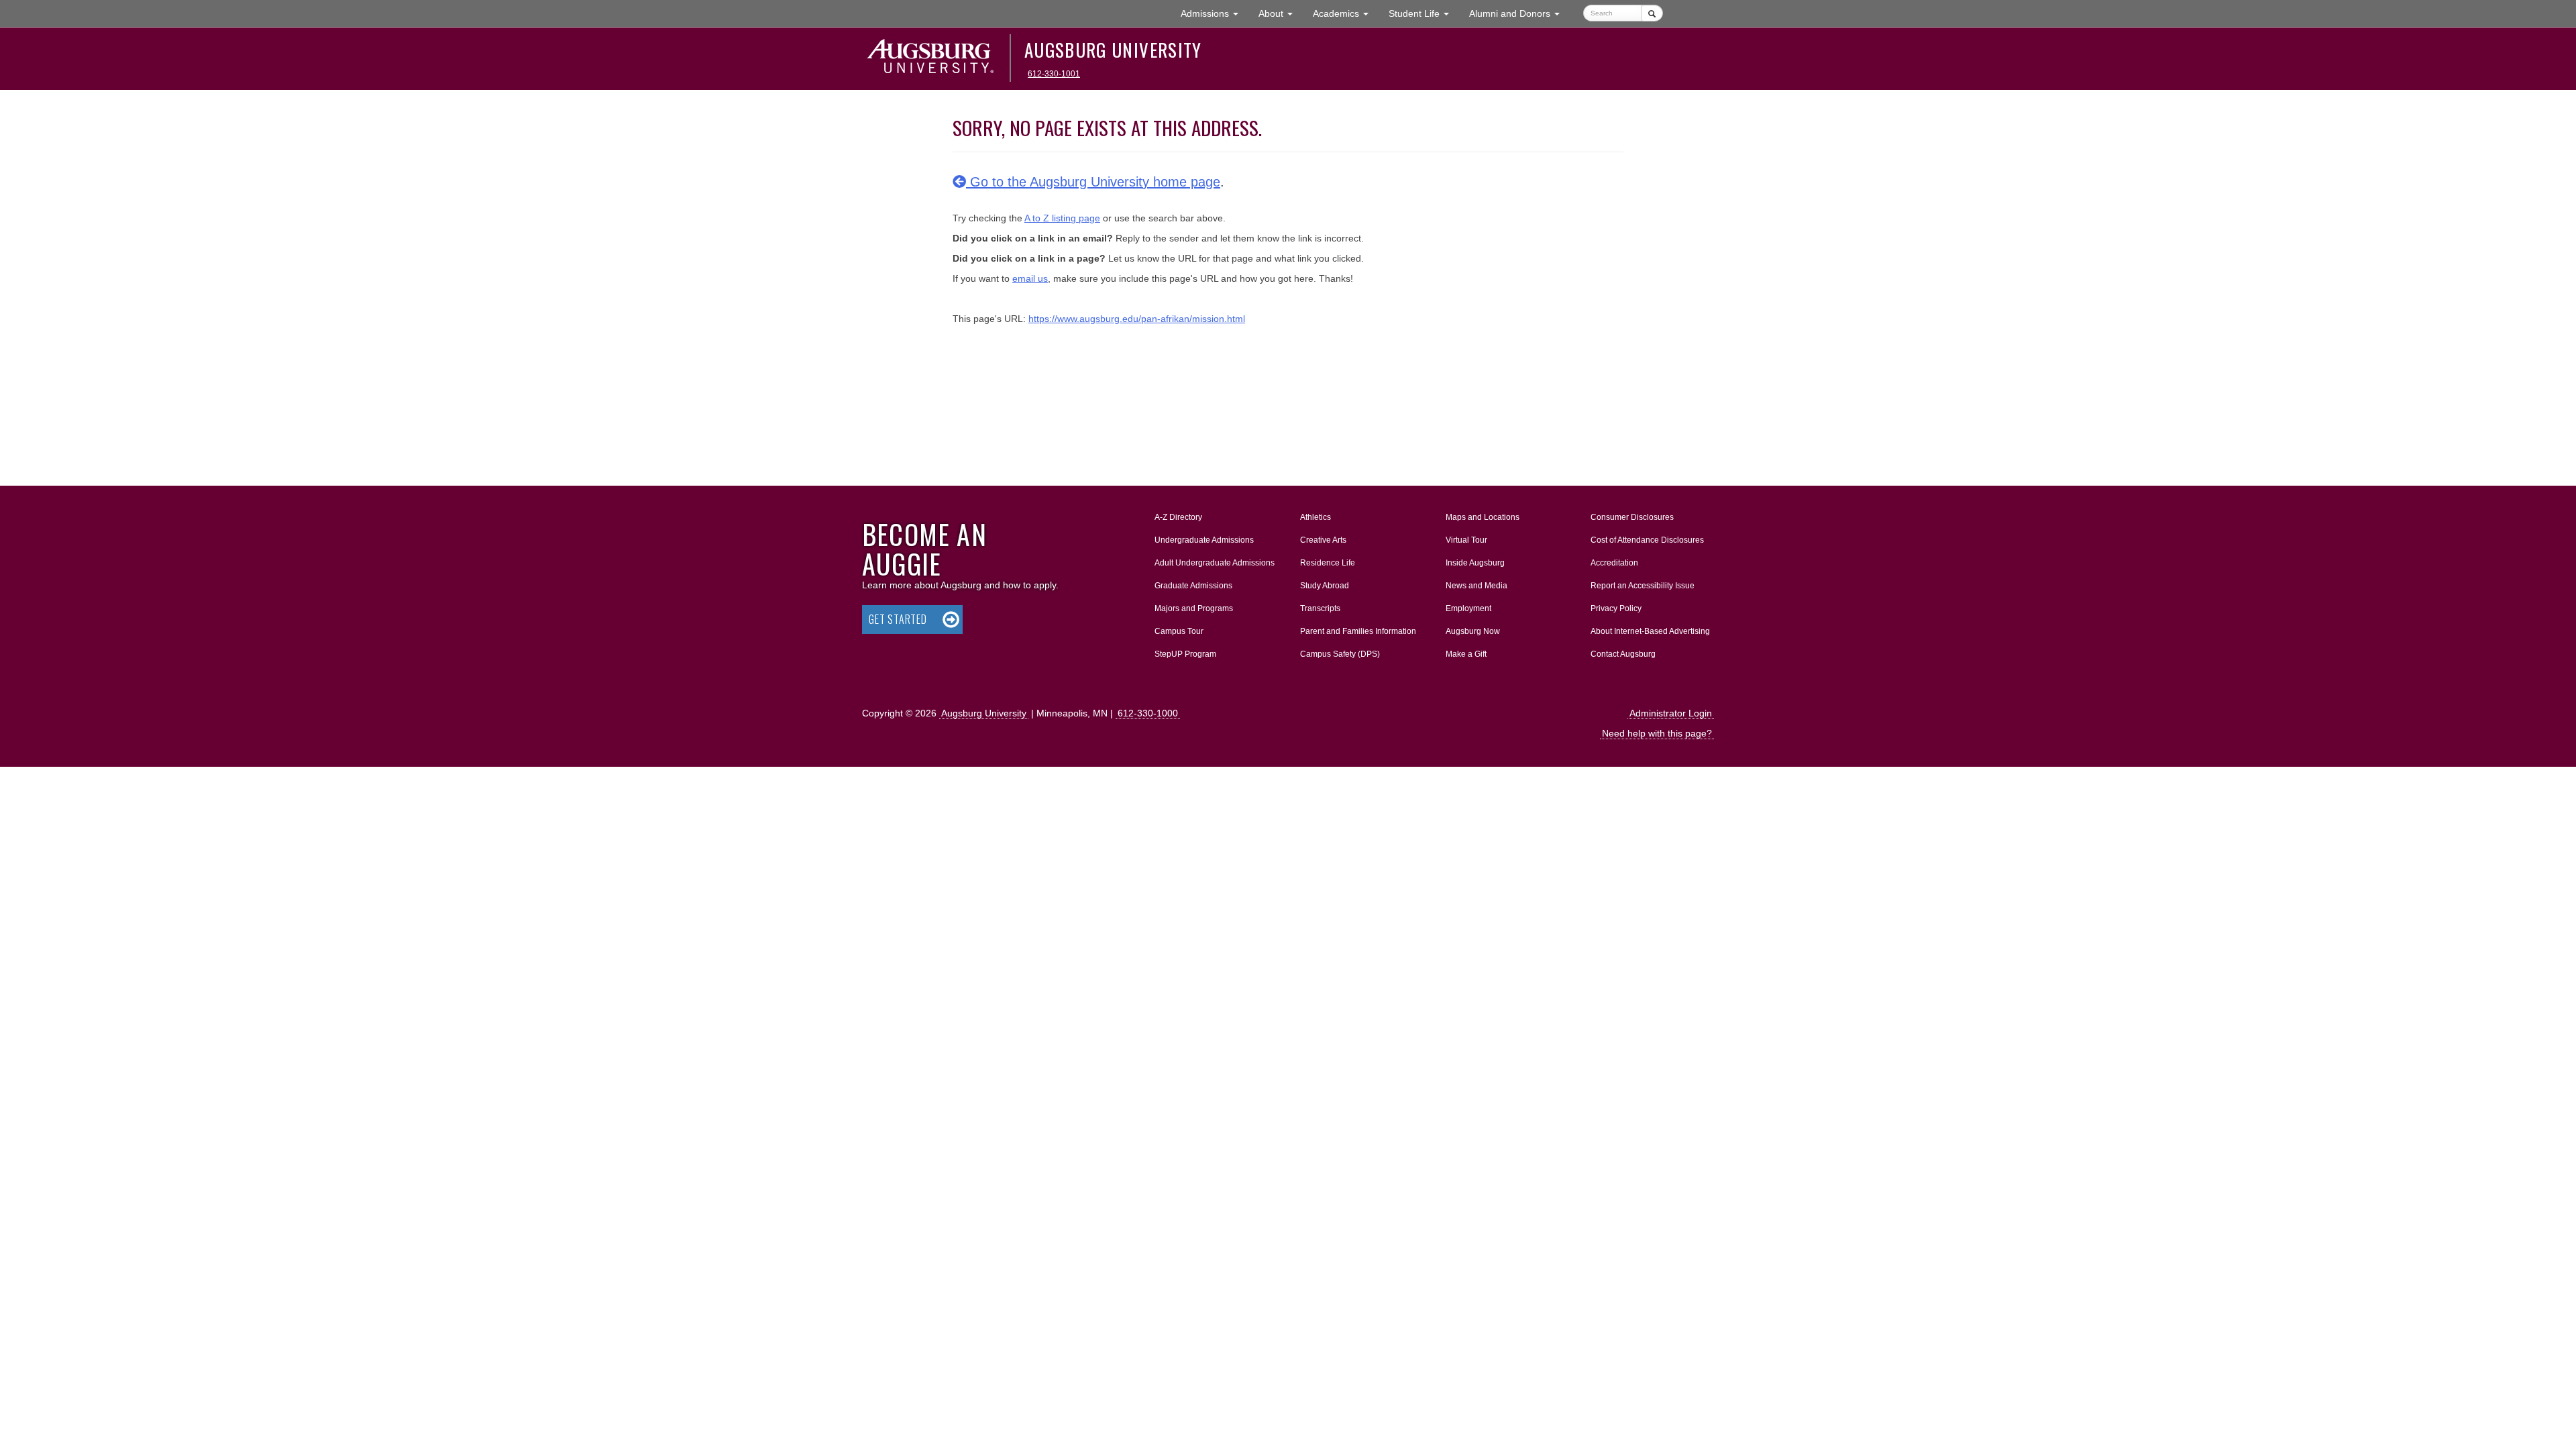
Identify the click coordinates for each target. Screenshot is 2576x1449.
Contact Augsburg (1623, 654)
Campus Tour (1179, 631)
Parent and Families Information (1358, 631)
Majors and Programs (1193, 608)
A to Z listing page (1062, 218)
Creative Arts (1323, 540)
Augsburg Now (1473, 631)
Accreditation (1614, 563)
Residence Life (1328, 563)
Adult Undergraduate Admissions (1215, 563)
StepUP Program (1185, 654)
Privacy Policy (1616, 608)
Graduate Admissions (1193, 586)
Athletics (1316, 517)
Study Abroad (1325, 586)
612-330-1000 (1148, 713)
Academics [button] (1346, 13)
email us (1030, 278)
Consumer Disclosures (1632, 517)
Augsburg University (1113, 50)
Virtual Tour (1466, 540)
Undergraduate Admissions (1204, 540)
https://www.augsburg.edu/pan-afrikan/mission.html (1137, 319)
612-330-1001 (1054, 74)
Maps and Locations (1483, 517)
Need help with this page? (1657, 733)
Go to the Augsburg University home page (1093, 182)
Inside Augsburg (1475, 563)
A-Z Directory (1178, 517)
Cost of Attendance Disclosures (1647, 540)
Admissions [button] (1215, 13)
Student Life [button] (1424, 13)
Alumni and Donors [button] (1519, 13)
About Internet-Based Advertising (1650, 631)
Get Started (898, 619)
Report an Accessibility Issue (1643, 586)
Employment (1468, 608)
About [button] (1281, 17)
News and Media (1477, 586)
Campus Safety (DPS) (1340, 654)
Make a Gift (1466, 654)
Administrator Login (1671, 713)
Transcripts (1320, 608)
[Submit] (1652, 13)
